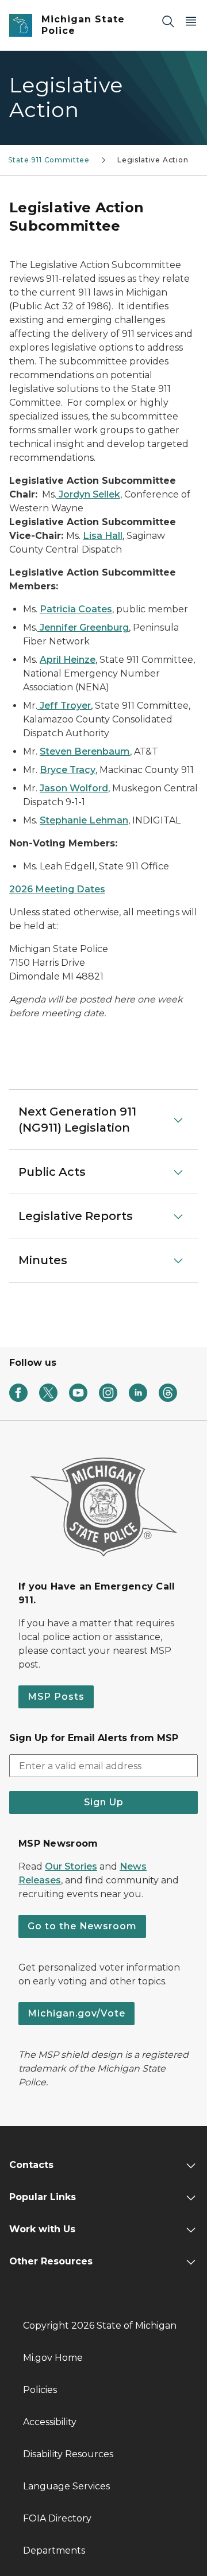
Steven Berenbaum (85, 751)
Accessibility (50, 2422)
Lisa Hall (103, 536)
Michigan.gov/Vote (76, 2013)
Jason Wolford (74, 788)
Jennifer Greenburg (83, 628)
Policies (40, 2390)
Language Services (66, 2486)
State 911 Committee (49, 160)
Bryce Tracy (68, 770)
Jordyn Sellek (88, 494)
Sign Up (104, 1802)
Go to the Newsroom (82, 1926)
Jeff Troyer (64, 706)
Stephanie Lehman (84, 820)
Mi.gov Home (53, 2358)
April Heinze (68, 660)
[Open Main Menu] (191, 21)
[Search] (168, 21)
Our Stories (71, 1866)
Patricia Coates (76, 609)
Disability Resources (68, 2454)
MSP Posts (56, 1697)
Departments (54, 2550)
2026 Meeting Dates (57, 889)
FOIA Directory (57, 2518)
